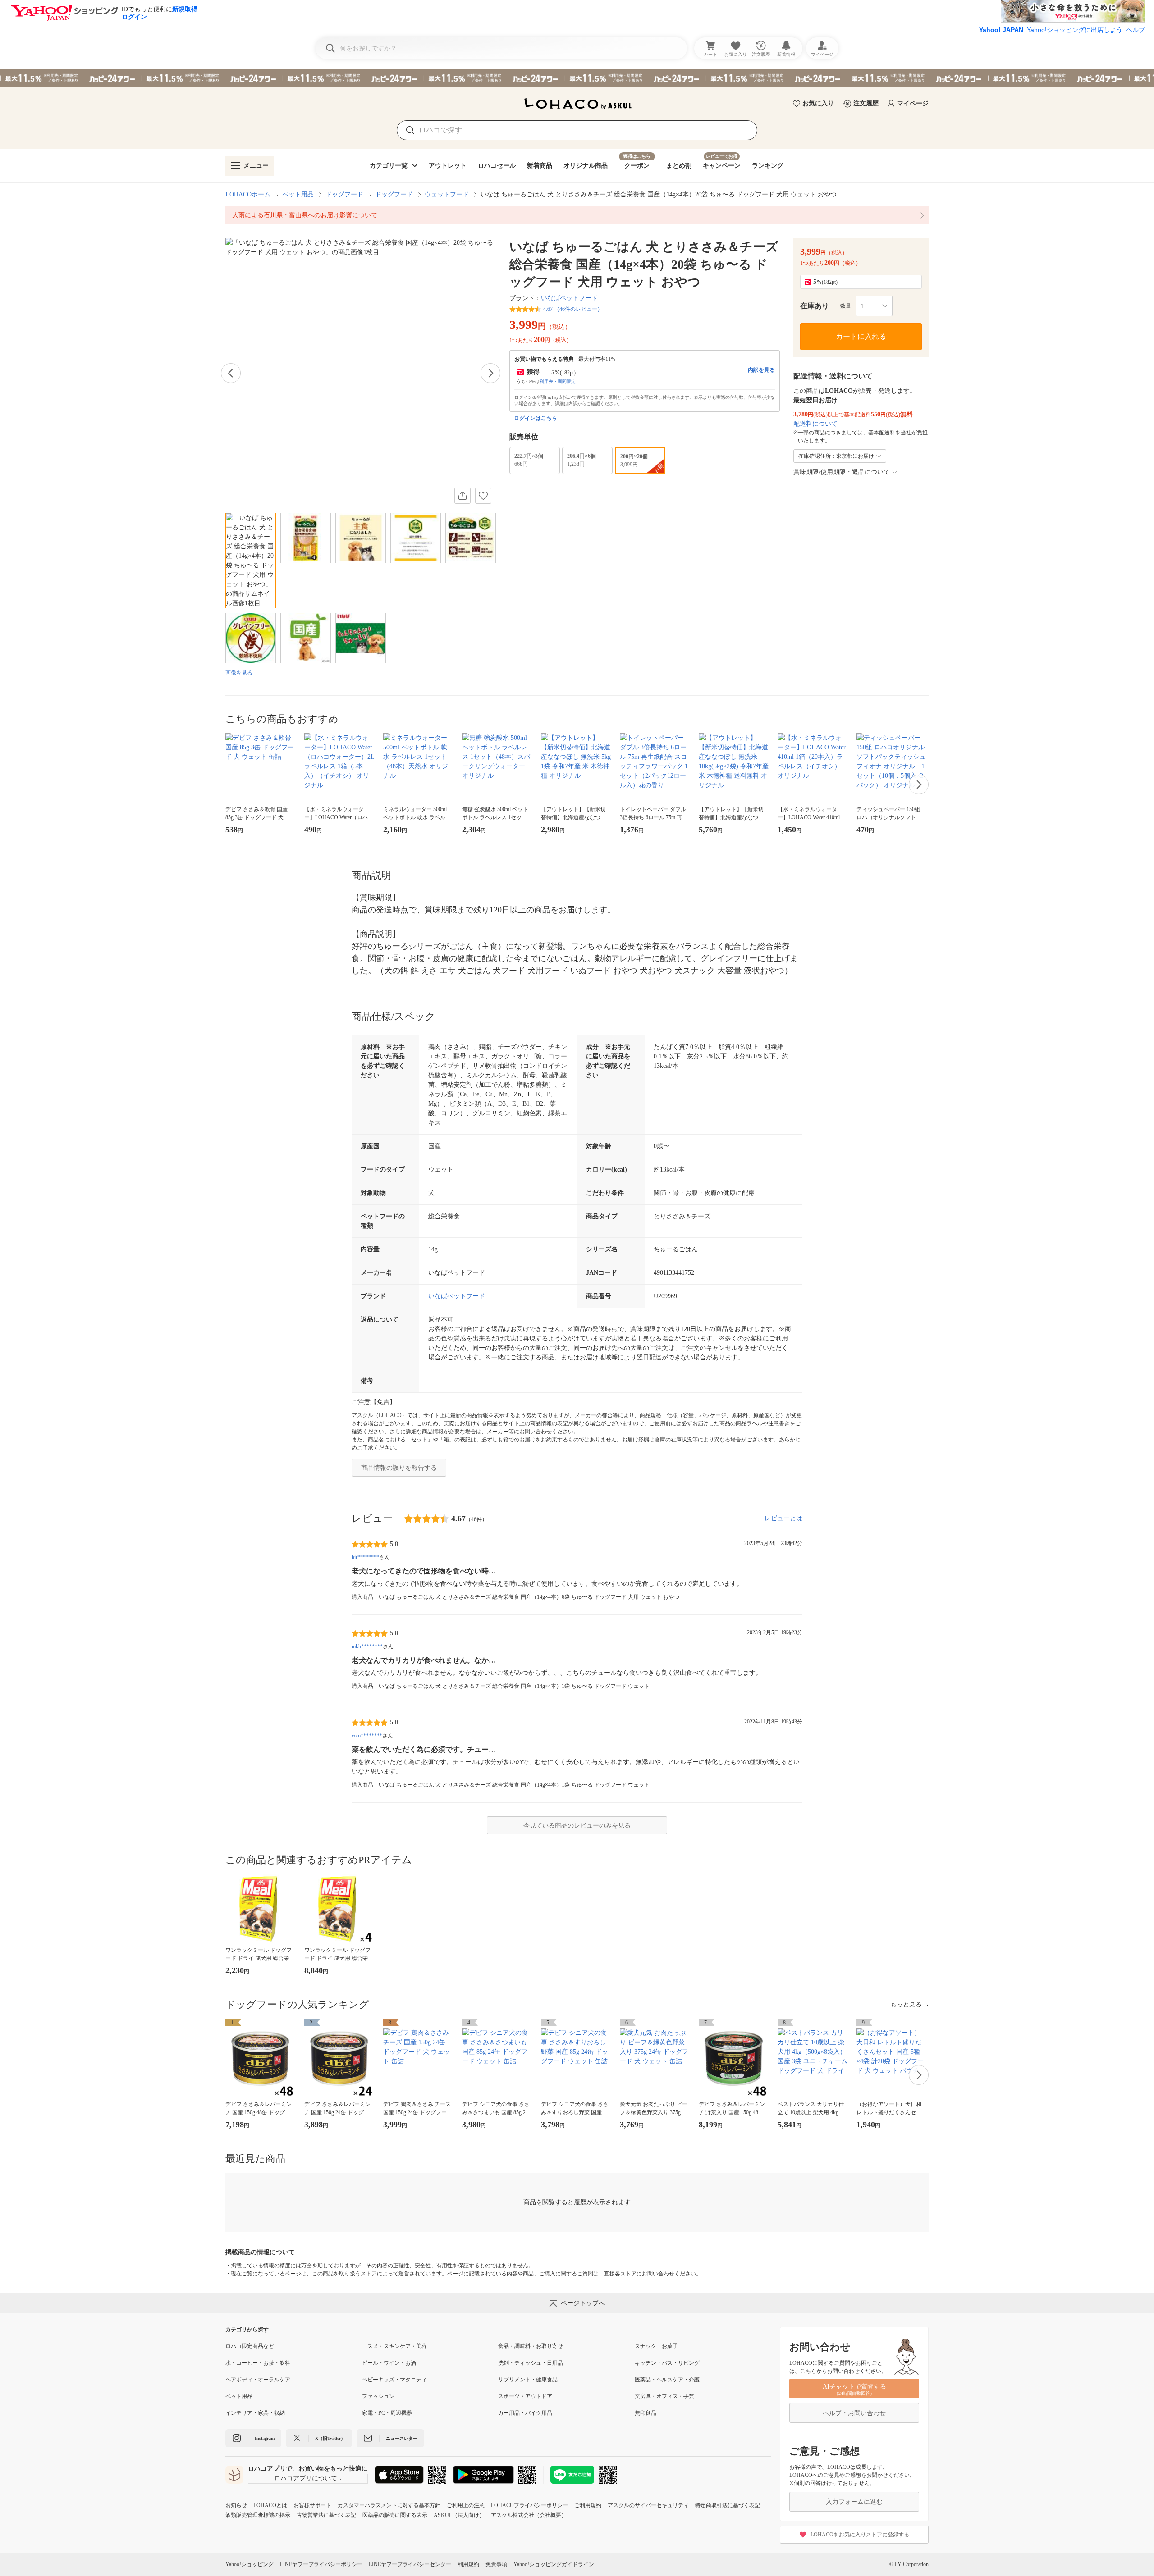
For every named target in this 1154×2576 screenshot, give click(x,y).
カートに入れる (861, 336)
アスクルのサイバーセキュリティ (648, 2505)
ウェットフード (447, 194)
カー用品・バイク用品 (525, 2413)
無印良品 (646, 2413)
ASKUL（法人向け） (459, 2515)
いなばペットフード (569, 298)
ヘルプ (1136, 30)
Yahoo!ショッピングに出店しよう (1075, 30)
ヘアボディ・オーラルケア (258, 2380)
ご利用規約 (588, 2505)
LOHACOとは (270, 2505)
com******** (367, 1736)
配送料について (815, 424)
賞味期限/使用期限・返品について (842, 472)
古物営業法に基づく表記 (326, 2515)
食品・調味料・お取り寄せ (531, 2346)
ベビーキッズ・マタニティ (394, 2380)
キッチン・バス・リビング (667, 2363)
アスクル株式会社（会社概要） (529, 2515)
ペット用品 (298, 194)
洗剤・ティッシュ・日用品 (531, 2363)
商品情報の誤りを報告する (399, 1468)
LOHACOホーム (248, 194)
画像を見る (239, 673)
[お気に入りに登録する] (483, 496)
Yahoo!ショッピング (250, 2564)
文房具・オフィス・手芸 (664, 2396)
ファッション (378, 2396)
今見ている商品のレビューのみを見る (577, 1826)
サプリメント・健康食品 (528, 2380)
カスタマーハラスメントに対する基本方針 (389, 2505)
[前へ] (231, 373)
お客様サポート (312, 2505)
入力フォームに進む (854, 2502)
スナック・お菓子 (656, 2346)
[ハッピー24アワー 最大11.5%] (577, 78)
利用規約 (468, 2564)
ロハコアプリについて (306, 2478)
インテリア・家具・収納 (255, 2413)
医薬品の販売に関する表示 (395, 2515)
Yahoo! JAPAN (1001, 30)
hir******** (365, 1557)
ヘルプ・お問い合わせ (854, 2413)
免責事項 (496, 2564)
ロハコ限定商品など (250, 2346)
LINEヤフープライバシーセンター (410, 2564)
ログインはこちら (536, 418)
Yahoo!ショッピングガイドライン (554, 2564)
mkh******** (367, 1646)
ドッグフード (344, 194)
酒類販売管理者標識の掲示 (258, 2515)
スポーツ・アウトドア (525, 2396)
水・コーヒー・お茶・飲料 (258, 2363)
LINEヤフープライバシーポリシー (321, 2564)
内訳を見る (761, 370)
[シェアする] (463, 496)
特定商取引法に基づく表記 (728, 2505)
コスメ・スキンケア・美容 (394, 2346)
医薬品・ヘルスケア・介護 (667, 2380)
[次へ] (490, 373)
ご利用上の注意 (466, 2505)
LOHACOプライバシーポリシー (529, 2505)
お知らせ (236, 2505)
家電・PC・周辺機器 (387, 2413)
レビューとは (783, 1518)
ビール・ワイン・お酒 (389, 2363)
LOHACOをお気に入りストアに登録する (860, 2535)
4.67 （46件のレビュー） (573, 309)
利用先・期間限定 (558, 381)
